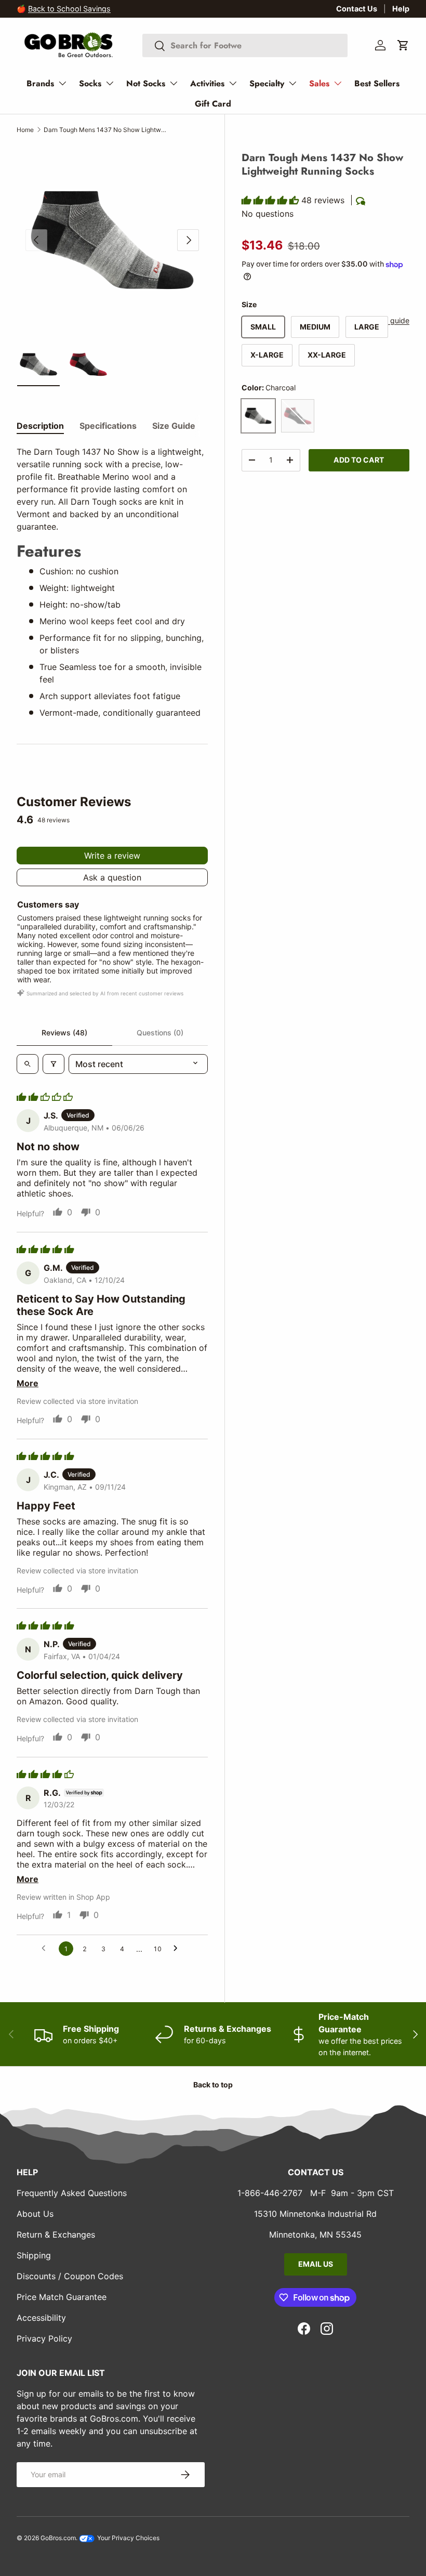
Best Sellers (377, 83)
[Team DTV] (298, 416)
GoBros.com (58, 2538)
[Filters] (54, 1064)
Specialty (267, 83)
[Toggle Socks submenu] (110, 83)
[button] (403, 45)
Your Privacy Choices (128, 2538)
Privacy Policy (44, 2338)
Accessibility (41, 2318)
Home (25, 130)
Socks (90, 83)
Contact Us (357, 9)
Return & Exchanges (56, 2235)
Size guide (391, 320)
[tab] (40, 426)
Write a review (112, 856)
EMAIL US (316, 2264)
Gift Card (213, 104)
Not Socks (146, 83)
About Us (35, 2214)
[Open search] (28, 1064)
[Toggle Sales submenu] (338, 83)
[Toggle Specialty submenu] (292, 83)
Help (401, 9)
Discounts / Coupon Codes (70, 2276)
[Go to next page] (178, 1949)
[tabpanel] (112, 582)
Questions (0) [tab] (160, 1033)
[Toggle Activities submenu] (233, 83)
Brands (40, 83)
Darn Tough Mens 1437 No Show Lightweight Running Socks (106, 130)
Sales (319, 83)
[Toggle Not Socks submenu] (174, 83)
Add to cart (359, 460)
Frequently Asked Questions (72, 2193)
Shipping (34, 2255)
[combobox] (245, 45)
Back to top (213, 2085)
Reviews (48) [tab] (64, 1033)
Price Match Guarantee (62, 2297)
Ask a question (112, 877)
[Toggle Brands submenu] (62, 83)
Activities (207, 83)
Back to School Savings (69, 9)
